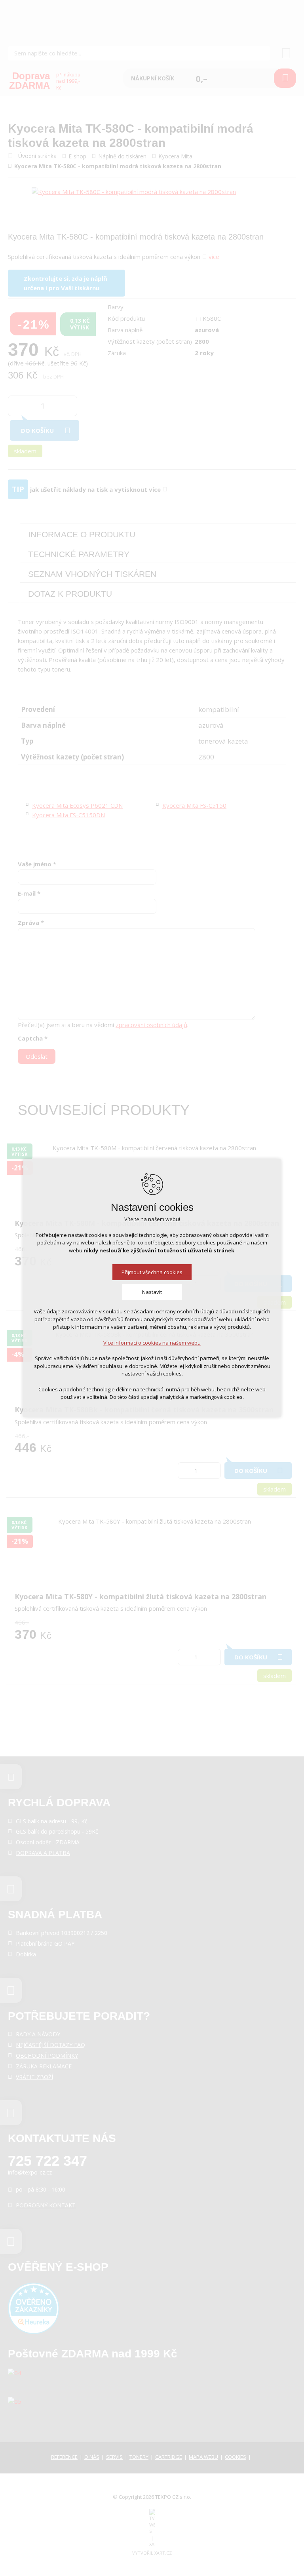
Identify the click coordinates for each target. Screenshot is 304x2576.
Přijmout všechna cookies (152, 1272)
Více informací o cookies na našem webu (152, 1343)
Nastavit (152, 1292)
